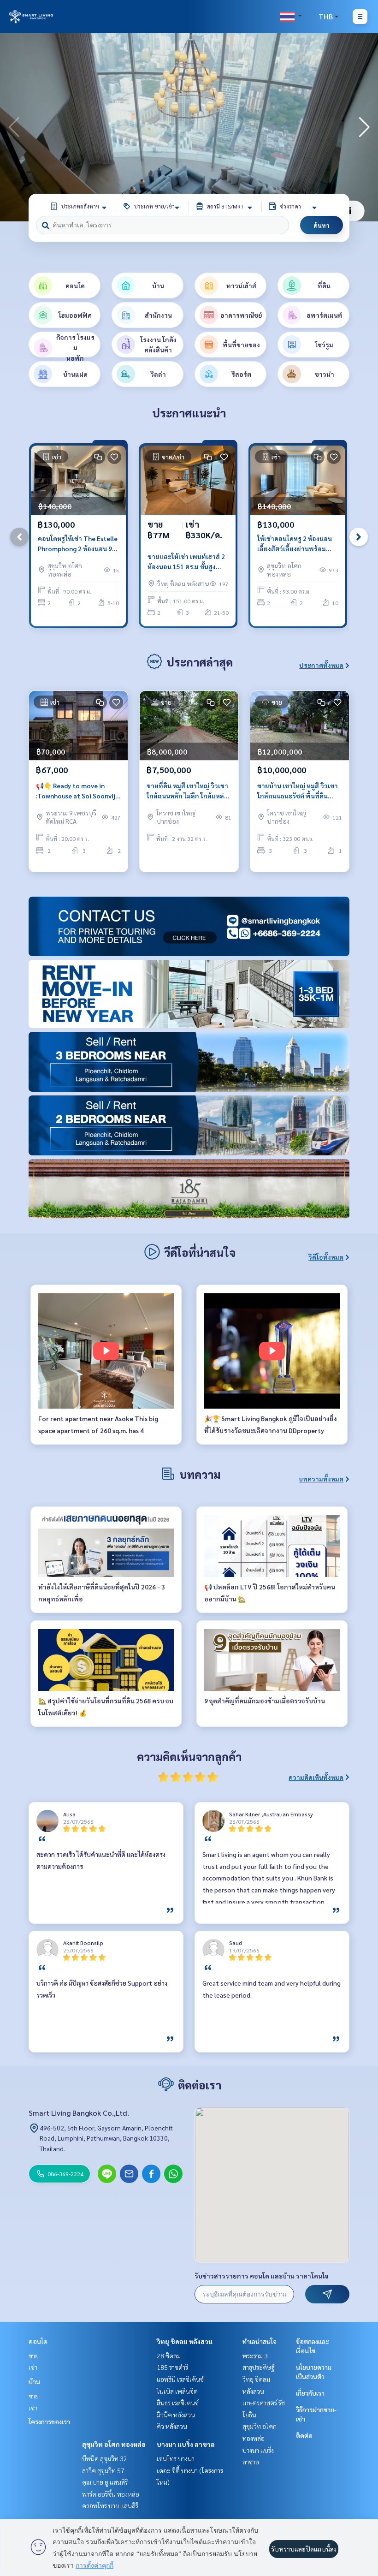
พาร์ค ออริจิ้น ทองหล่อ (111, 2494)
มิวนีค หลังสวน (176, 2415)
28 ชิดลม (169, 2356)
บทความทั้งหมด (321, 1479)
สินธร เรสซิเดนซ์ (178, 2403)
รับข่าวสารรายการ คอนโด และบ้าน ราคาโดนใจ (262, 2276)
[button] (364, 127)
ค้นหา (322, 225)
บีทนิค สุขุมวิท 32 (105, 2458)
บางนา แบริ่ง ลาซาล (186, 2444)
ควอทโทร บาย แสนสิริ (110, 2505)
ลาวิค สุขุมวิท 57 (103, 2470)
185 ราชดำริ (172, 2367)
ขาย (34, 2356)
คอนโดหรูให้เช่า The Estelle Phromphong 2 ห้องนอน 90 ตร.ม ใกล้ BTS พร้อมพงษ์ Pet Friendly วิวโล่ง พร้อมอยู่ (78, 544)
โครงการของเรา (49, 2421)
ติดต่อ (304, 2435)
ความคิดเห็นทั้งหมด (316, 1777)
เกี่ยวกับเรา (310, 2393)
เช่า (33, 2367)
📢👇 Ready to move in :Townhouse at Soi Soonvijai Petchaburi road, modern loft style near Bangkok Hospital (78, 791)
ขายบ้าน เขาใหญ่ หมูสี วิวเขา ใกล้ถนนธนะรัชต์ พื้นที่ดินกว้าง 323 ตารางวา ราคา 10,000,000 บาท (298, 791)
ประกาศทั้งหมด (321, 665)
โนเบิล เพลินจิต (177, 2391)
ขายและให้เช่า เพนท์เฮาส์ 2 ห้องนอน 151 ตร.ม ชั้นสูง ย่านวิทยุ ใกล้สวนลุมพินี (186, 562)
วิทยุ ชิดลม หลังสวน (185, 2341)
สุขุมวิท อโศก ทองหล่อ (114, 2444)
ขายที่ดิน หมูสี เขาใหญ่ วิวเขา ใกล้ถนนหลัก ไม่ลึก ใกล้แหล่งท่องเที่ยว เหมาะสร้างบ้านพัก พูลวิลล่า (188, 791)
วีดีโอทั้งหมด (326, 1257)
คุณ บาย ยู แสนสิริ (105, 2482)
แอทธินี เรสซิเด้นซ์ (180, 2379)
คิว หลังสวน (172, 2426)
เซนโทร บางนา (176, 2458)
